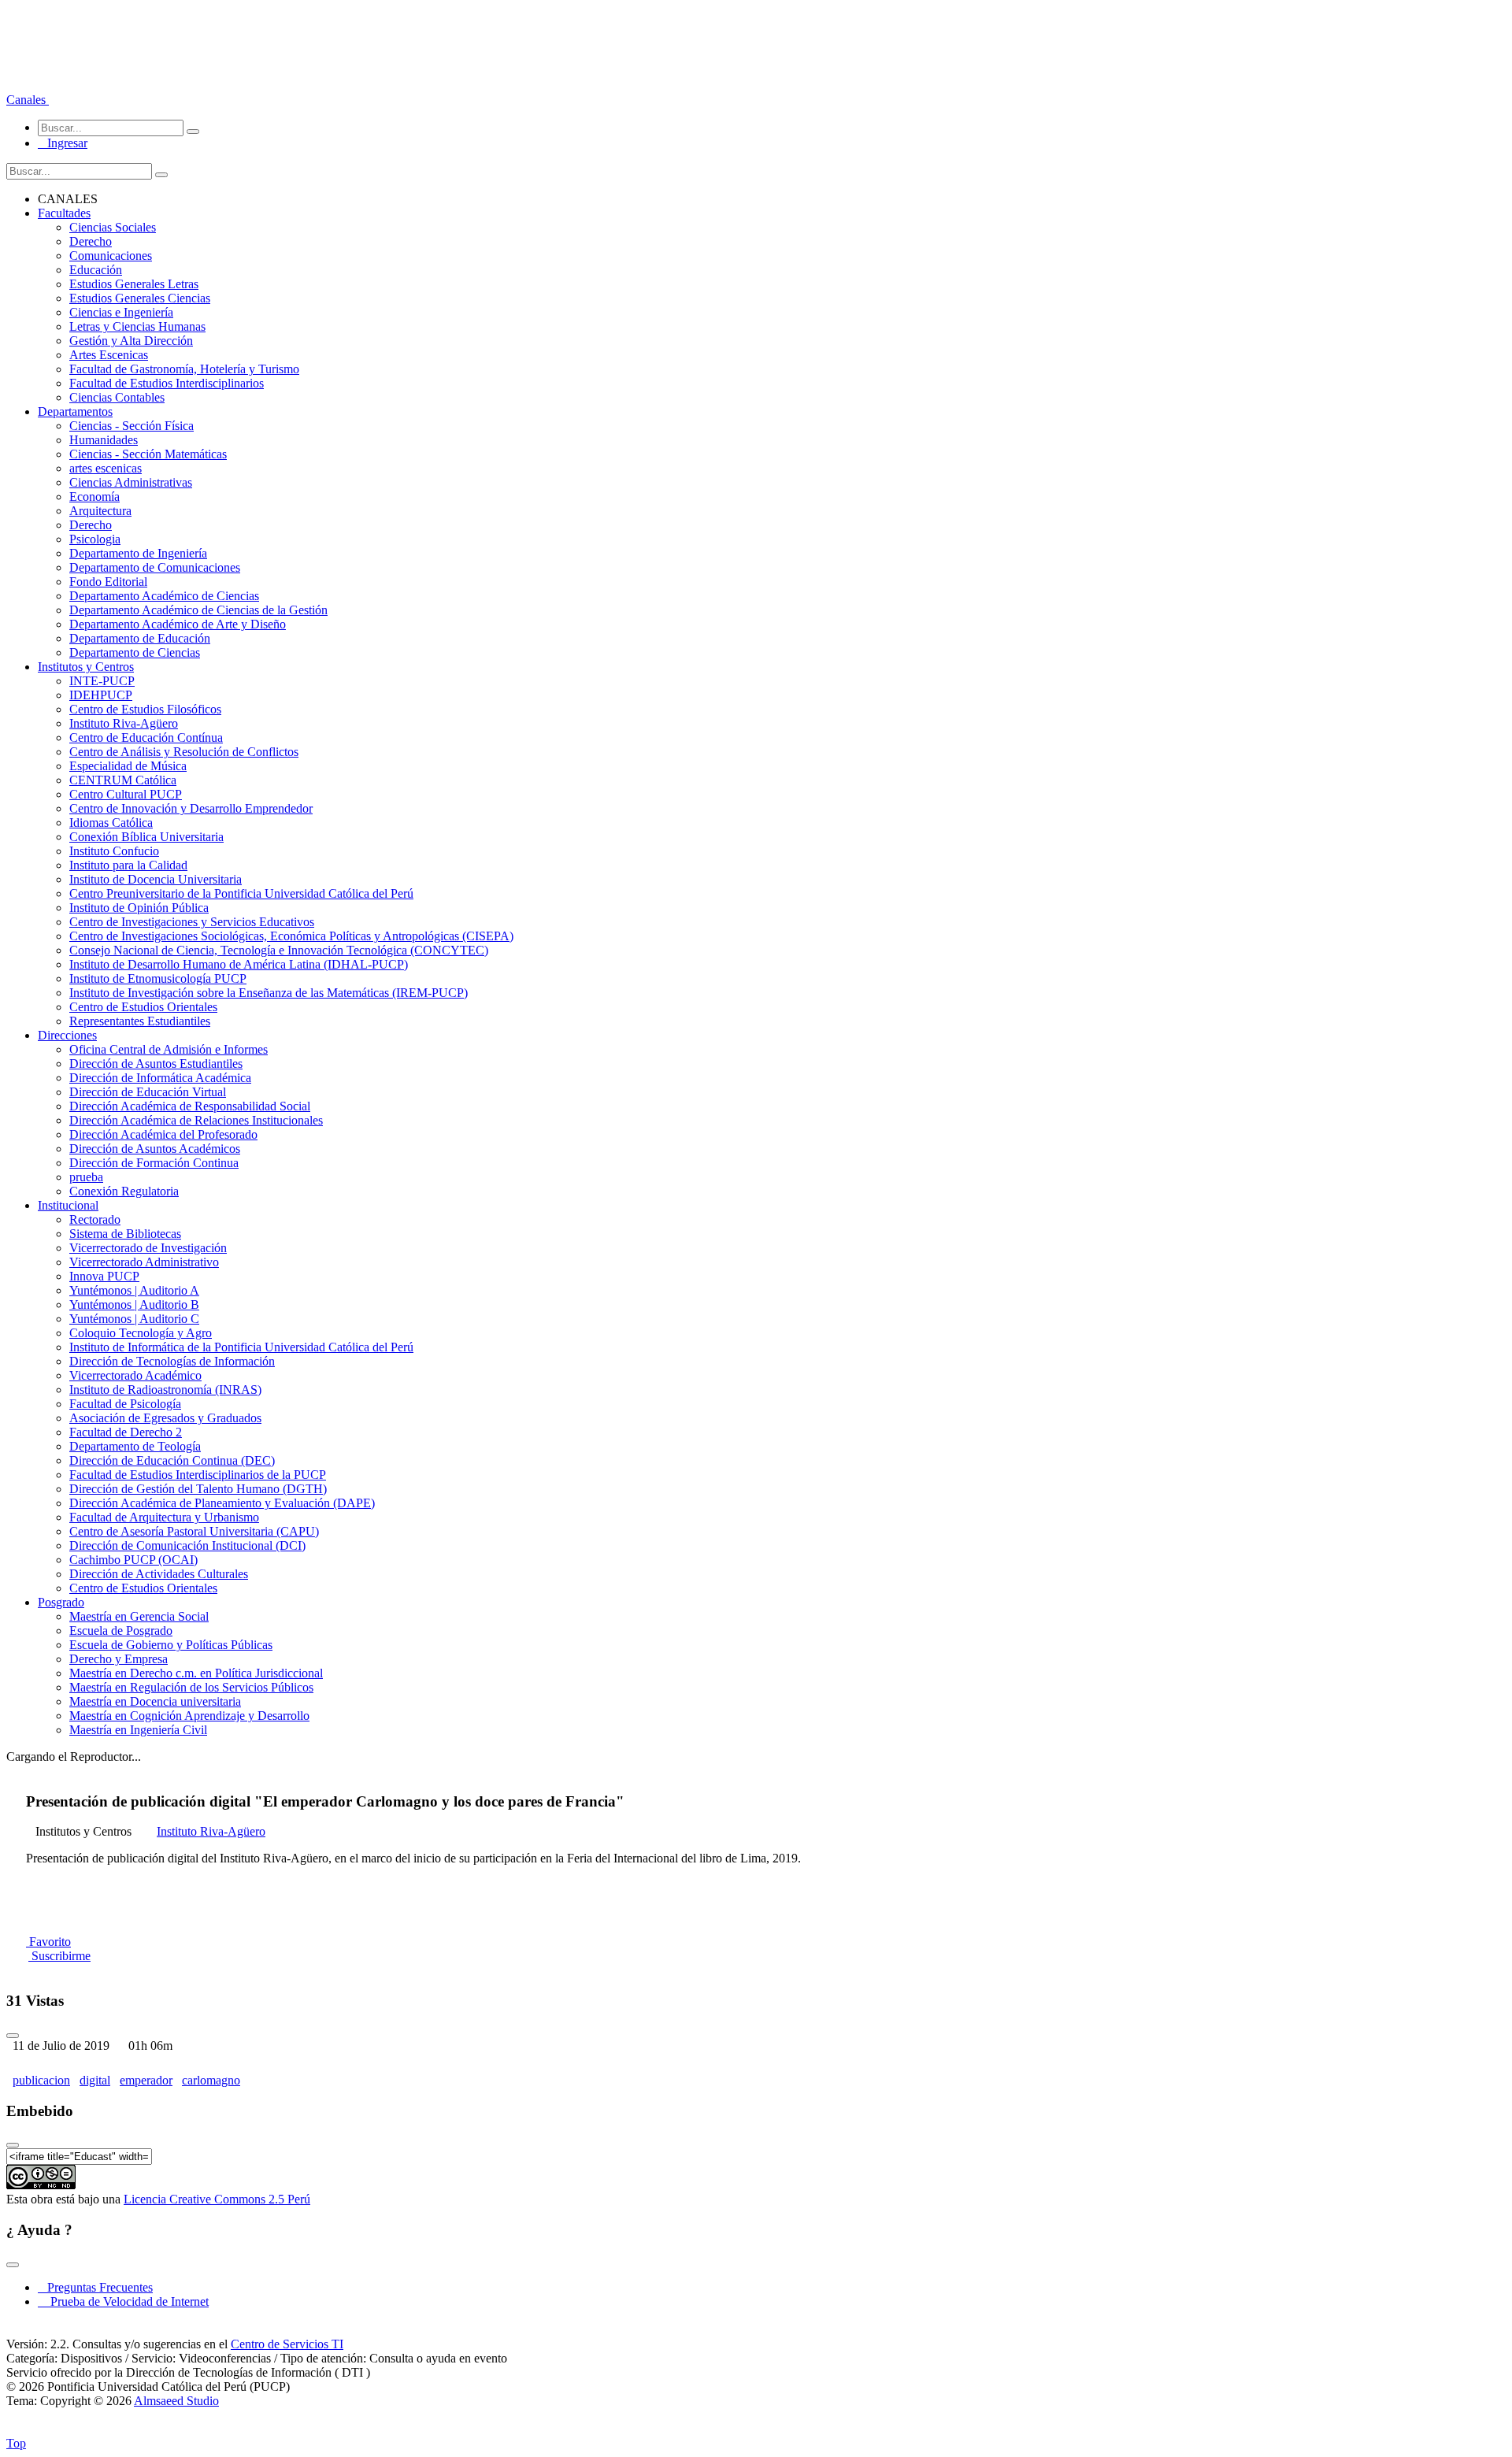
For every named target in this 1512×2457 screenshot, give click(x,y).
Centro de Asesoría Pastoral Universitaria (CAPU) (194, 1531)
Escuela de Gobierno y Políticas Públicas (171, 1645)
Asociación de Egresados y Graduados (165, 1418)
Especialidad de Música (128, 766)
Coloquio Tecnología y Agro (141, 1333)
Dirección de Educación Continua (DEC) (172, 1460)
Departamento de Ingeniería (138, 553)
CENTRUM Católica (123, 780)
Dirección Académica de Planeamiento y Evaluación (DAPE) (222, 1503)
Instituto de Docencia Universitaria (156, 879)
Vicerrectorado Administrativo (144, 1262)
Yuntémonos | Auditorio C (134, 1319)
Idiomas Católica (111, 823)
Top (16, 2443)
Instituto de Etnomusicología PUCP (158, 978)
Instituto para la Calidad (128, 865)
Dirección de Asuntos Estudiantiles (156, 1064)
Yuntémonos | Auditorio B (134, 1304)
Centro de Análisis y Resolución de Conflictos (184, 752)
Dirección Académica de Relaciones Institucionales (196, 1120)
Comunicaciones (111, 256)
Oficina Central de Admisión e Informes (169, 1049)
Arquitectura (100, 511)
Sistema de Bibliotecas (125, 1234)
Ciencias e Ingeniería (121, 312)
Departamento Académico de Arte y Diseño (178, 624)
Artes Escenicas (109, 355)
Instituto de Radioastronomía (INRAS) (165, 1390)
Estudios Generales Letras (134, 284)
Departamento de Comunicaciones (155, 567)
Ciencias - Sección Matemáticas (148, 454)
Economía (94, 497)
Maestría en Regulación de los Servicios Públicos (191, 1687)
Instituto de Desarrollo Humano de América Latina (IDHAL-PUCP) (239, 964)
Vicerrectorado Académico (135, 1375)
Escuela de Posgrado (121, 1631)
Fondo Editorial (108, 582)
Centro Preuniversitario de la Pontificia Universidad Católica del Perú (241, 893)
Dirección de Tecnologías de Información (172, 1361)
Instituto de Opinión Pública (139, 908)
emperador (146, 2080)
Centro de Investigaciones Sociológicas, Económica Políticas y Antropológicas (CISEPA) (291, 936)
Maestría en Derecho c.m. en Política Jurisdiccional (196, 1673)
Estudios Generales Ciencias (140, 298)
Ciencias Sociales (113, 227)
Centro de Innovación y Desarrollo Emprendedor (191, 808)
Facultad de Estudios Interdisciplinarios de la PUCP (198, 1475)
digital (95, 2080)
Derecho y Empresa (119, 1659)
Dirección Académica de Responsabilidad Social (190, 1106)
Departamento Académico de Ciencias (164, 596)
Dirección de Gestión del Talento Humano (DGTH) (198, 1489)
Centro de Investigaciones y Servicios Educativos (192, 922)
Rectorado (95, 1219)
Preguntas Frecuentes (95, 2287)
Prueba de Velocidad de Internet (125, 2301)
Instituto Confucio (114, 851)
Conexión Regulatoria (124, 1191)
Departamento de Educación (140, 638)
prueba (86, 1177)
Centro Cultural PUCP (126, 794)
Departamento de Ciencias (135, 652)
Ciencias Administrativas (131, 482)
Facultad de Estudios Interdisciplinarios (167, 383)
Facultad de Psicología (125, 1404)
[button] (28, 100)
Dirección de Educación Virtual (148, 1092)
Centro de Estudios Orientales (143, 1007)
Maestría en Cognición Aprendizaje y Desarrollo (189, 1716)
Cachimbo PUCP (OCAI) (133, 1560)
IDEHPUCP (101, 695)
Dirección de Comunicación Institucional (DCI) (187, 1545)
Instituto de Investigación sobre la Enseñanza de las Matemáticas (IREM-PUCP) (269, 993)
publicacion (41, 2080)
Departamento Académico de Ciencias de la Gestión (198, 610)
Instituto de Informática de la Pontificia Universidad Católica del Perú (241, 1347)
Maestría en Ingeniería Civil (138, 1730)
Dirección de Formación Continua (154, 1163)
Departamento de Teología (135, 1446)
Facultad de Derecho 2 (126, 1432)
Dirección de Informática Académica (160, 1078)
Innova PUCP (104, 1276)
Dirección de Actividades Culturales (159, 1574)
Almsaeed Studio (176, 2401)
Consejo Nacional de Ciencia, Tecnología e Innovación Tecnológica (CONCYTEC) (279, 950)
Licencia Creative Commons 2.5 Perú (217, 2199)
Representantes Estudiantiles (140, 1021)
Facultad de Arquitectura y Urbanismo (164, 1517)
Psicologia (95, 539)
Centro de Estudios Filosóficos (145, 709)
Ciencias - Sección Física (132, 426)
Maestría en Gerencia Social (139, 1616)
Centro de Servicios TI (287, 2344)
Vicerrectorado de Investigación (148, 1248)
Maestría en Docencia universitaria (155, 1701)
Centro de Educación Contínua (146, 737)
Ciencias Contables (117, 397)
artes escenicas (106, 468)
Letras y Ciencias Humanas (137, 326)
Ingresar (63, 143)
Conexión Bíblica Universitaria (146, 837)
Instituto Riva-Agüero (124, 723)
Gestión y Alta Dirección (131, 341)
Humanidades (104, 440)
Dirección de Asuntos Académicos (155, 1149)
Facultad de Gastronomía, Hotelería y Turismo (184, 369)
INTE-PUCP (102, 681)
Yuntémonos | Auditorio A (134, 1290)
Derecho (91, 241)
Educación (96, 270)
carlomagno (211, 2080)
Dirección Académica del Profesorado (163, 1134)
